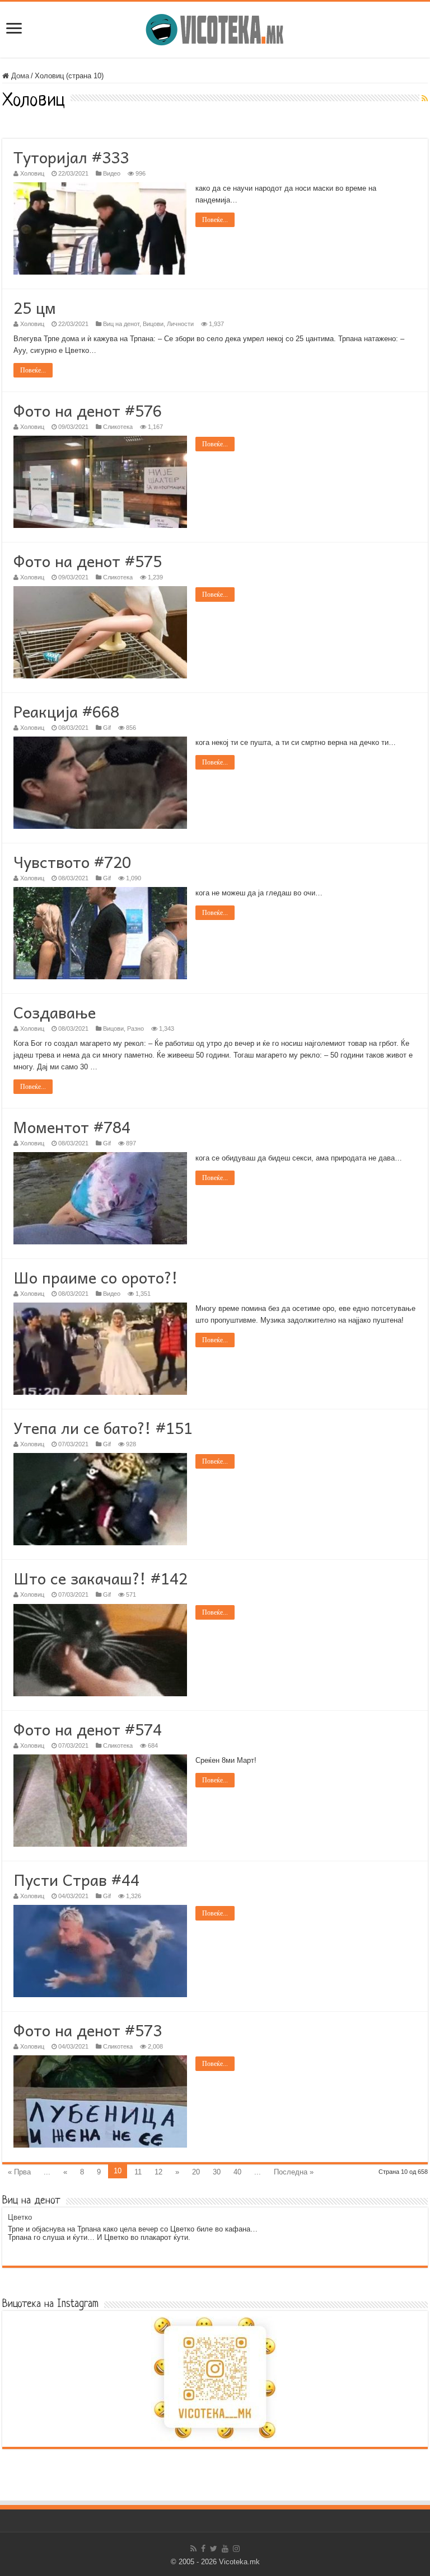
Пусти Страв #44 (76, 1879)
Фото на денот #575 (88, 561)
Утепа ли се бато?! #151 (103, 1428)
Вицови (153, 324)
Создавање (55, 1012)
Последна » (294, 2172)
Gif (107, 728)
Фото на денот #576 (88, 410)
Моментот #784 (72, 1127)
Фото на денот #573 (88, 2030)
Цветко (20, 2217)
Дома (19, 76)
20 (196, 2172)
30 (217, 2172)
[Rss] (193, 2549)
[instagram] (236, 2549)
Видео (112, 173)
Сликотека (118, 427)
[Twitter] (214, 2549)
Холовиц (32, 173)
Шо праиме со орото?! (96, 1277)
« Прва (19, 2172)
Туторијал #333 (71, 157)
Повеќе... (215, 220)
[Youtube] (225, 2549)
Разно (135, 1028)
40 (237, 2172)
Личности (180, 324)
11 (138, 2172)
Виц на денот (121, 324)
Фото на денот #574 (88, 1729)
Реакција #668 (66, 711)
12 (158, 2172)
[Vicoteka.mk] (215, 27)
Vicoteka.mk (239, 2562)
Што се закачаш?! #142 (101, 1578)
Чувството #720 (72, 862)
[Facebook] (203, 2549)
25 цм (35, 307)
